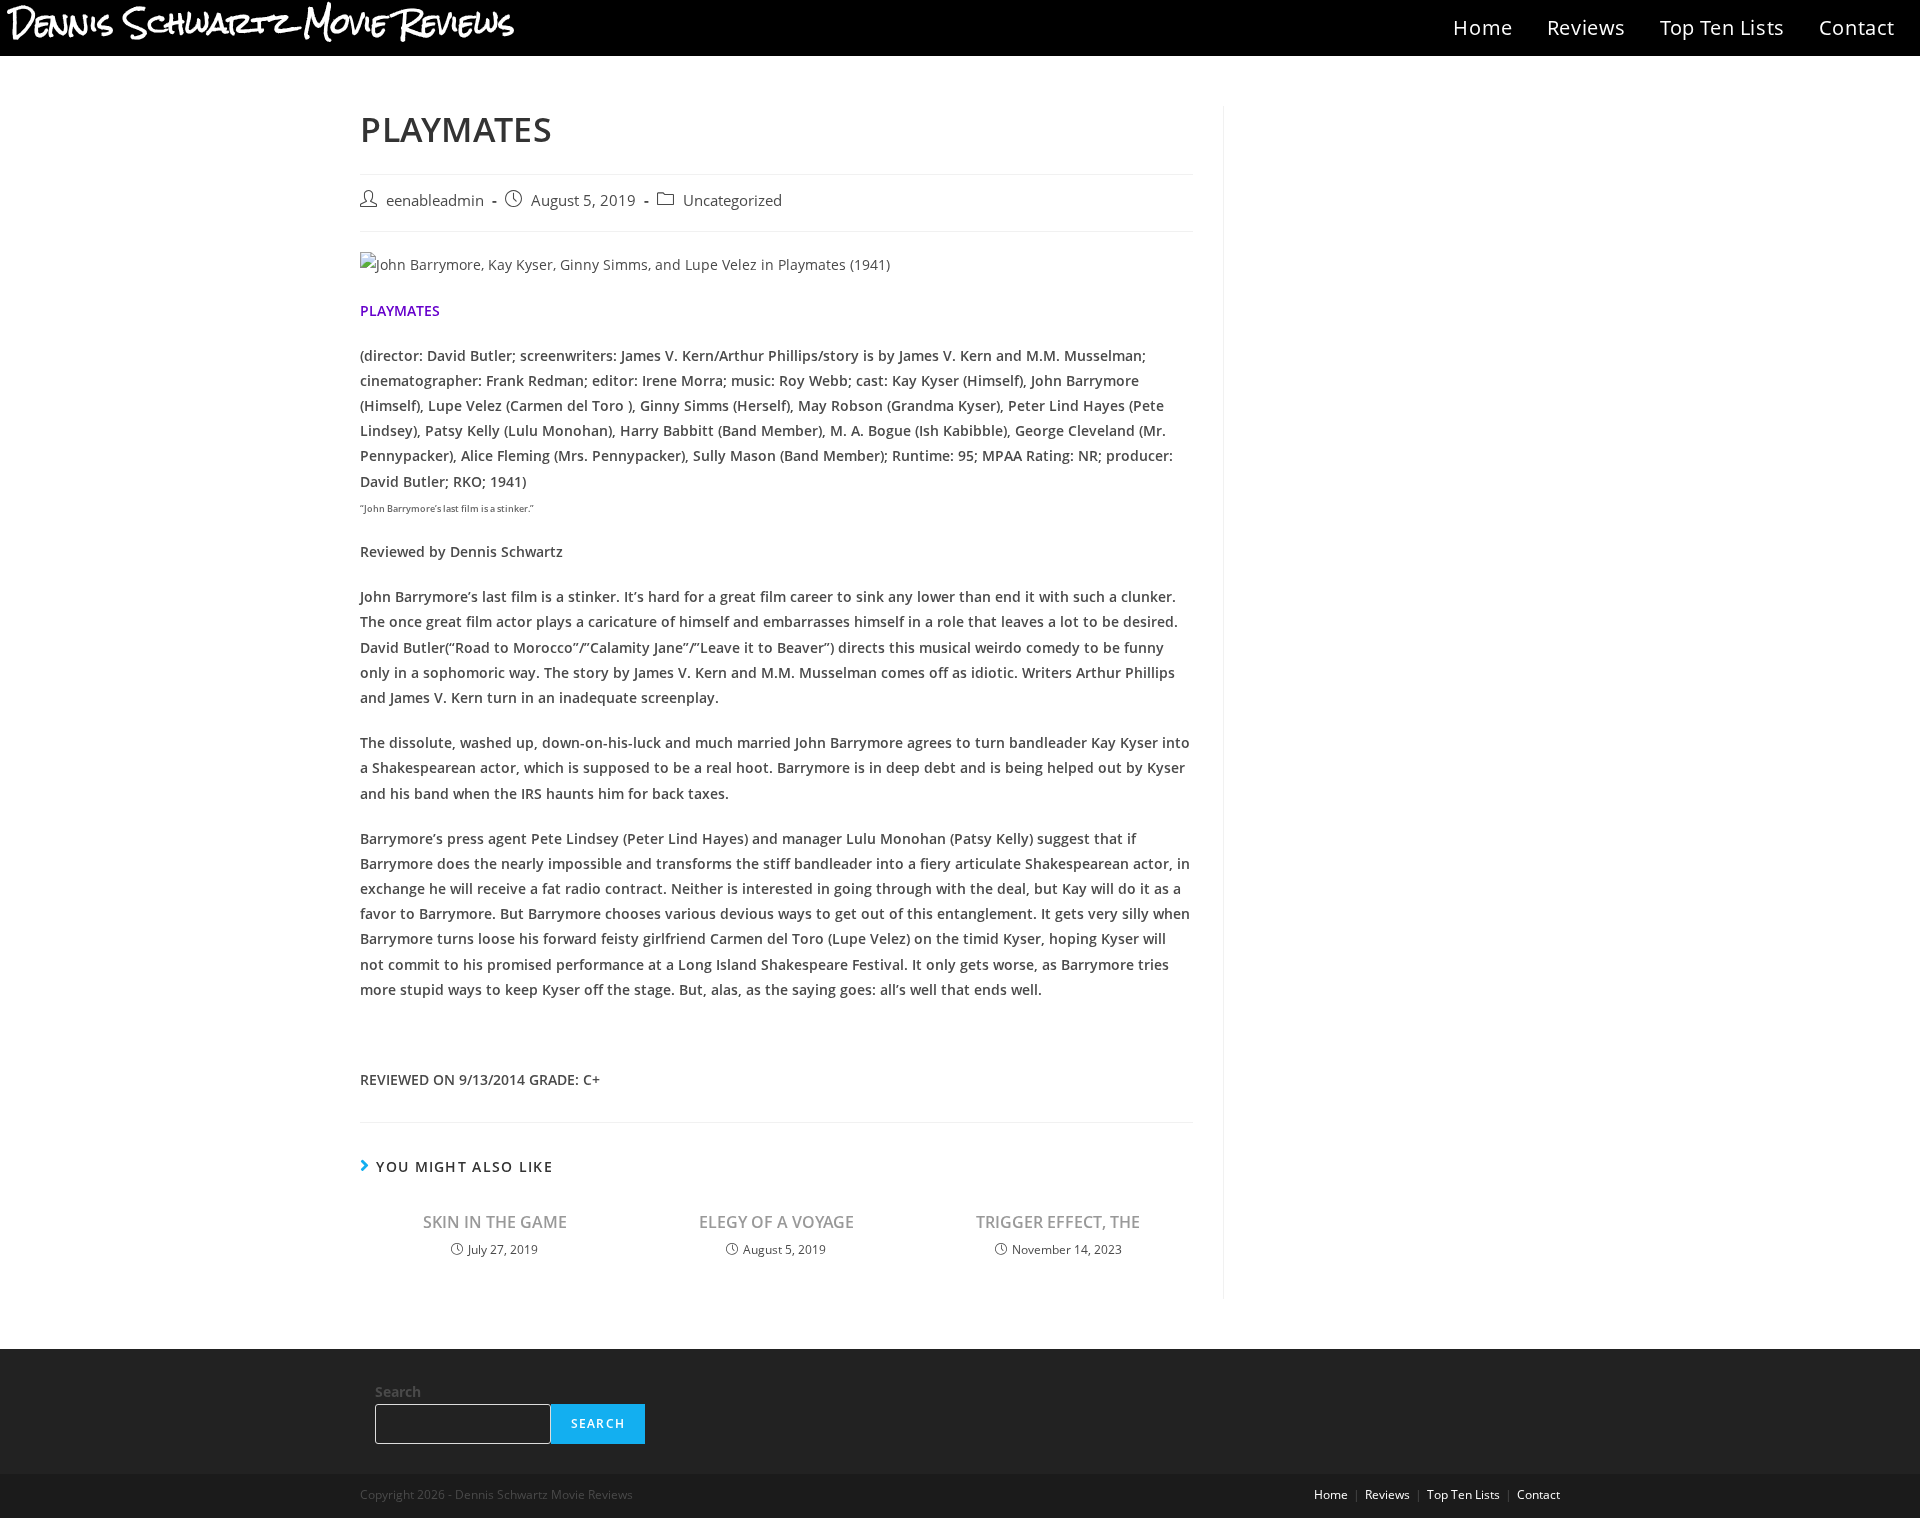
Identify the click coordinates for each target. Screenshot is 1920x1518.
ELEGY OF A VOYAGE (776, 1222)
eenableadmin (435, 200)
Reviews (1586, 27)
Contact (1857, 27)
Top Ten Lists (1722, 27)
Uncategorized (732, 200)
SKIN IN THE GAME (495, 1222)
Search (398, 1391)
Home (1482, 27)
